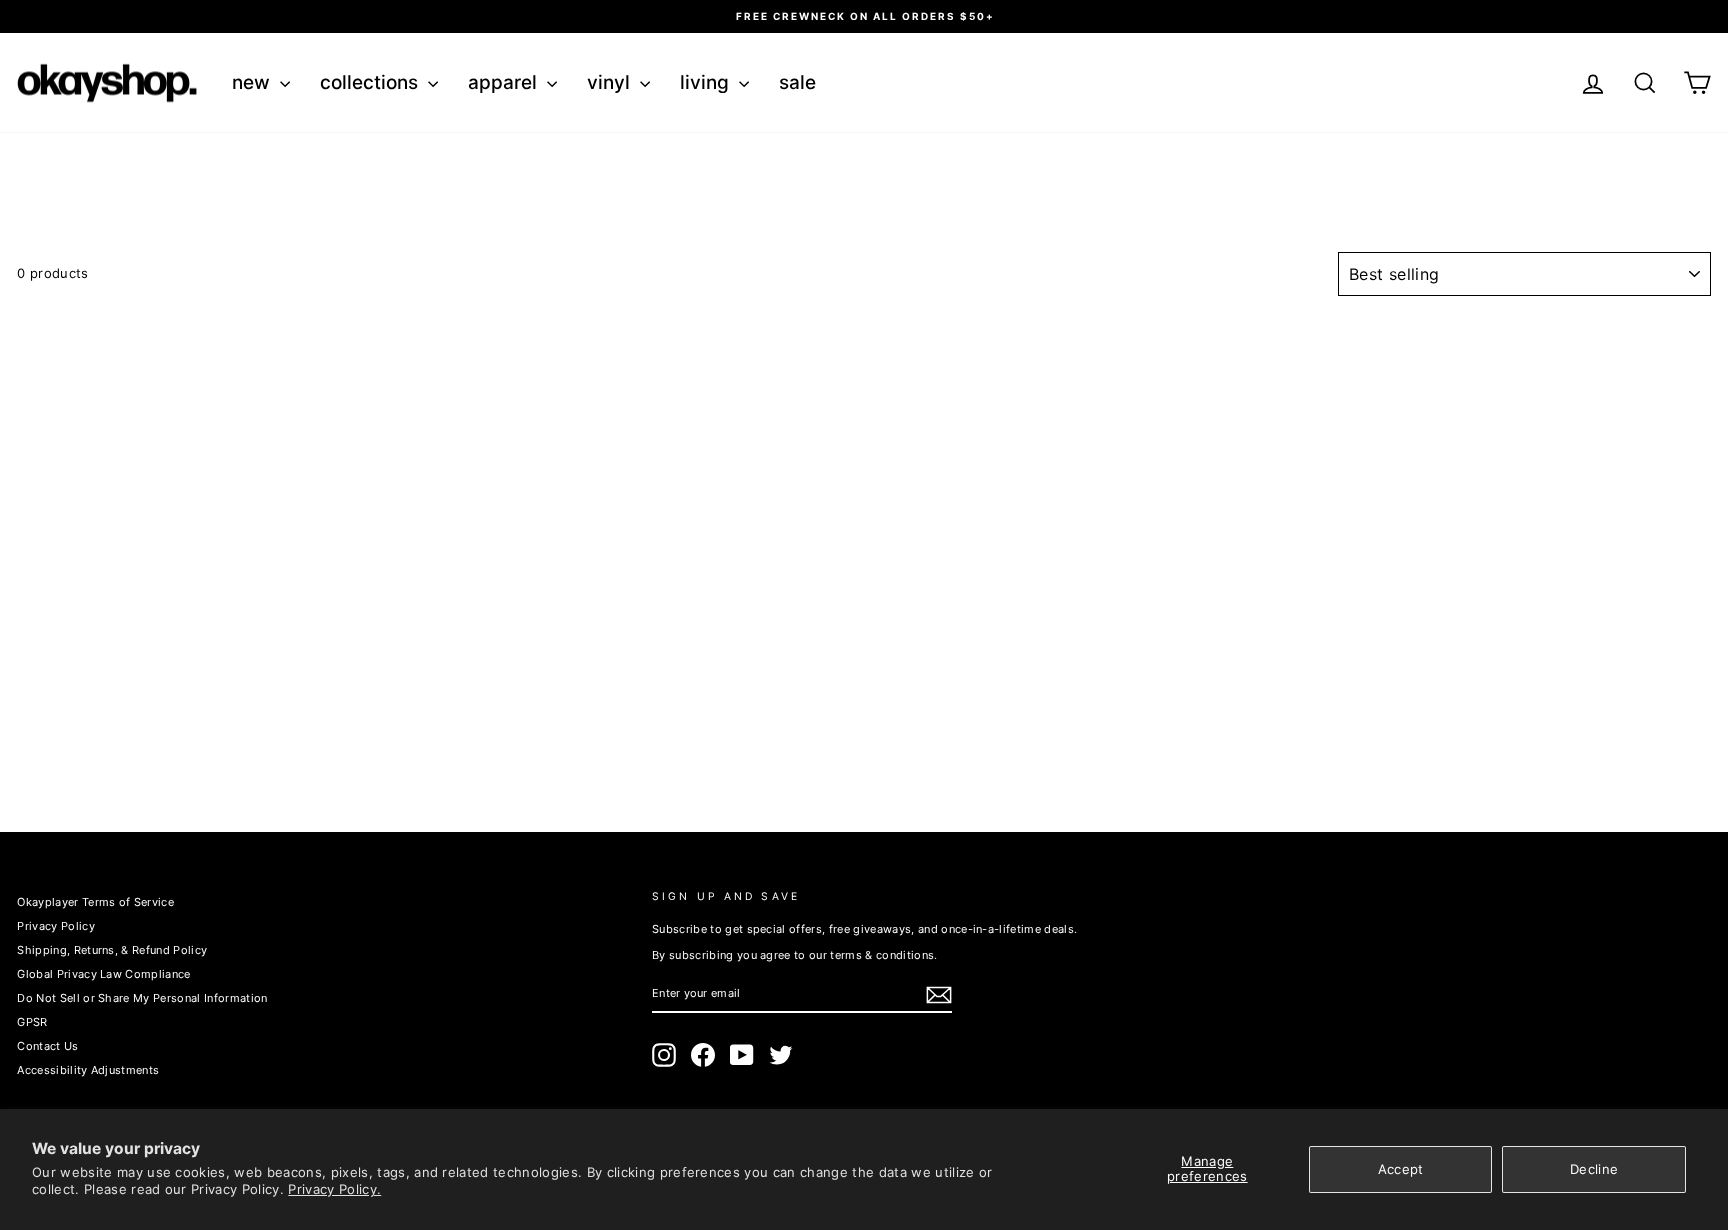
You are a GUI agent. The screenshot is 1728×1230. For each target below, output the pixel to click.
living (707, 82)
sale (797, 82)
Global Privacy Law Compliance (103, 974)
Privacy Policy (56, 926)
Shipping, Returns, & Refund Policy (112, 950)
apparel (505, 82)
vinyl (611, 82)
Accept (1401, 1169)
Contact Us (47, 1046)
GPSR (32, 1022)
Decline (1594, 1169)
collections (371, 82)
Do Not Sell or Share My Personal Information (142, 998)
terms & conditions (882, 955)
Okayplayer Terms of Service (95, 902)
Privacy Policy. (334, 1189)
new (253, 82)
